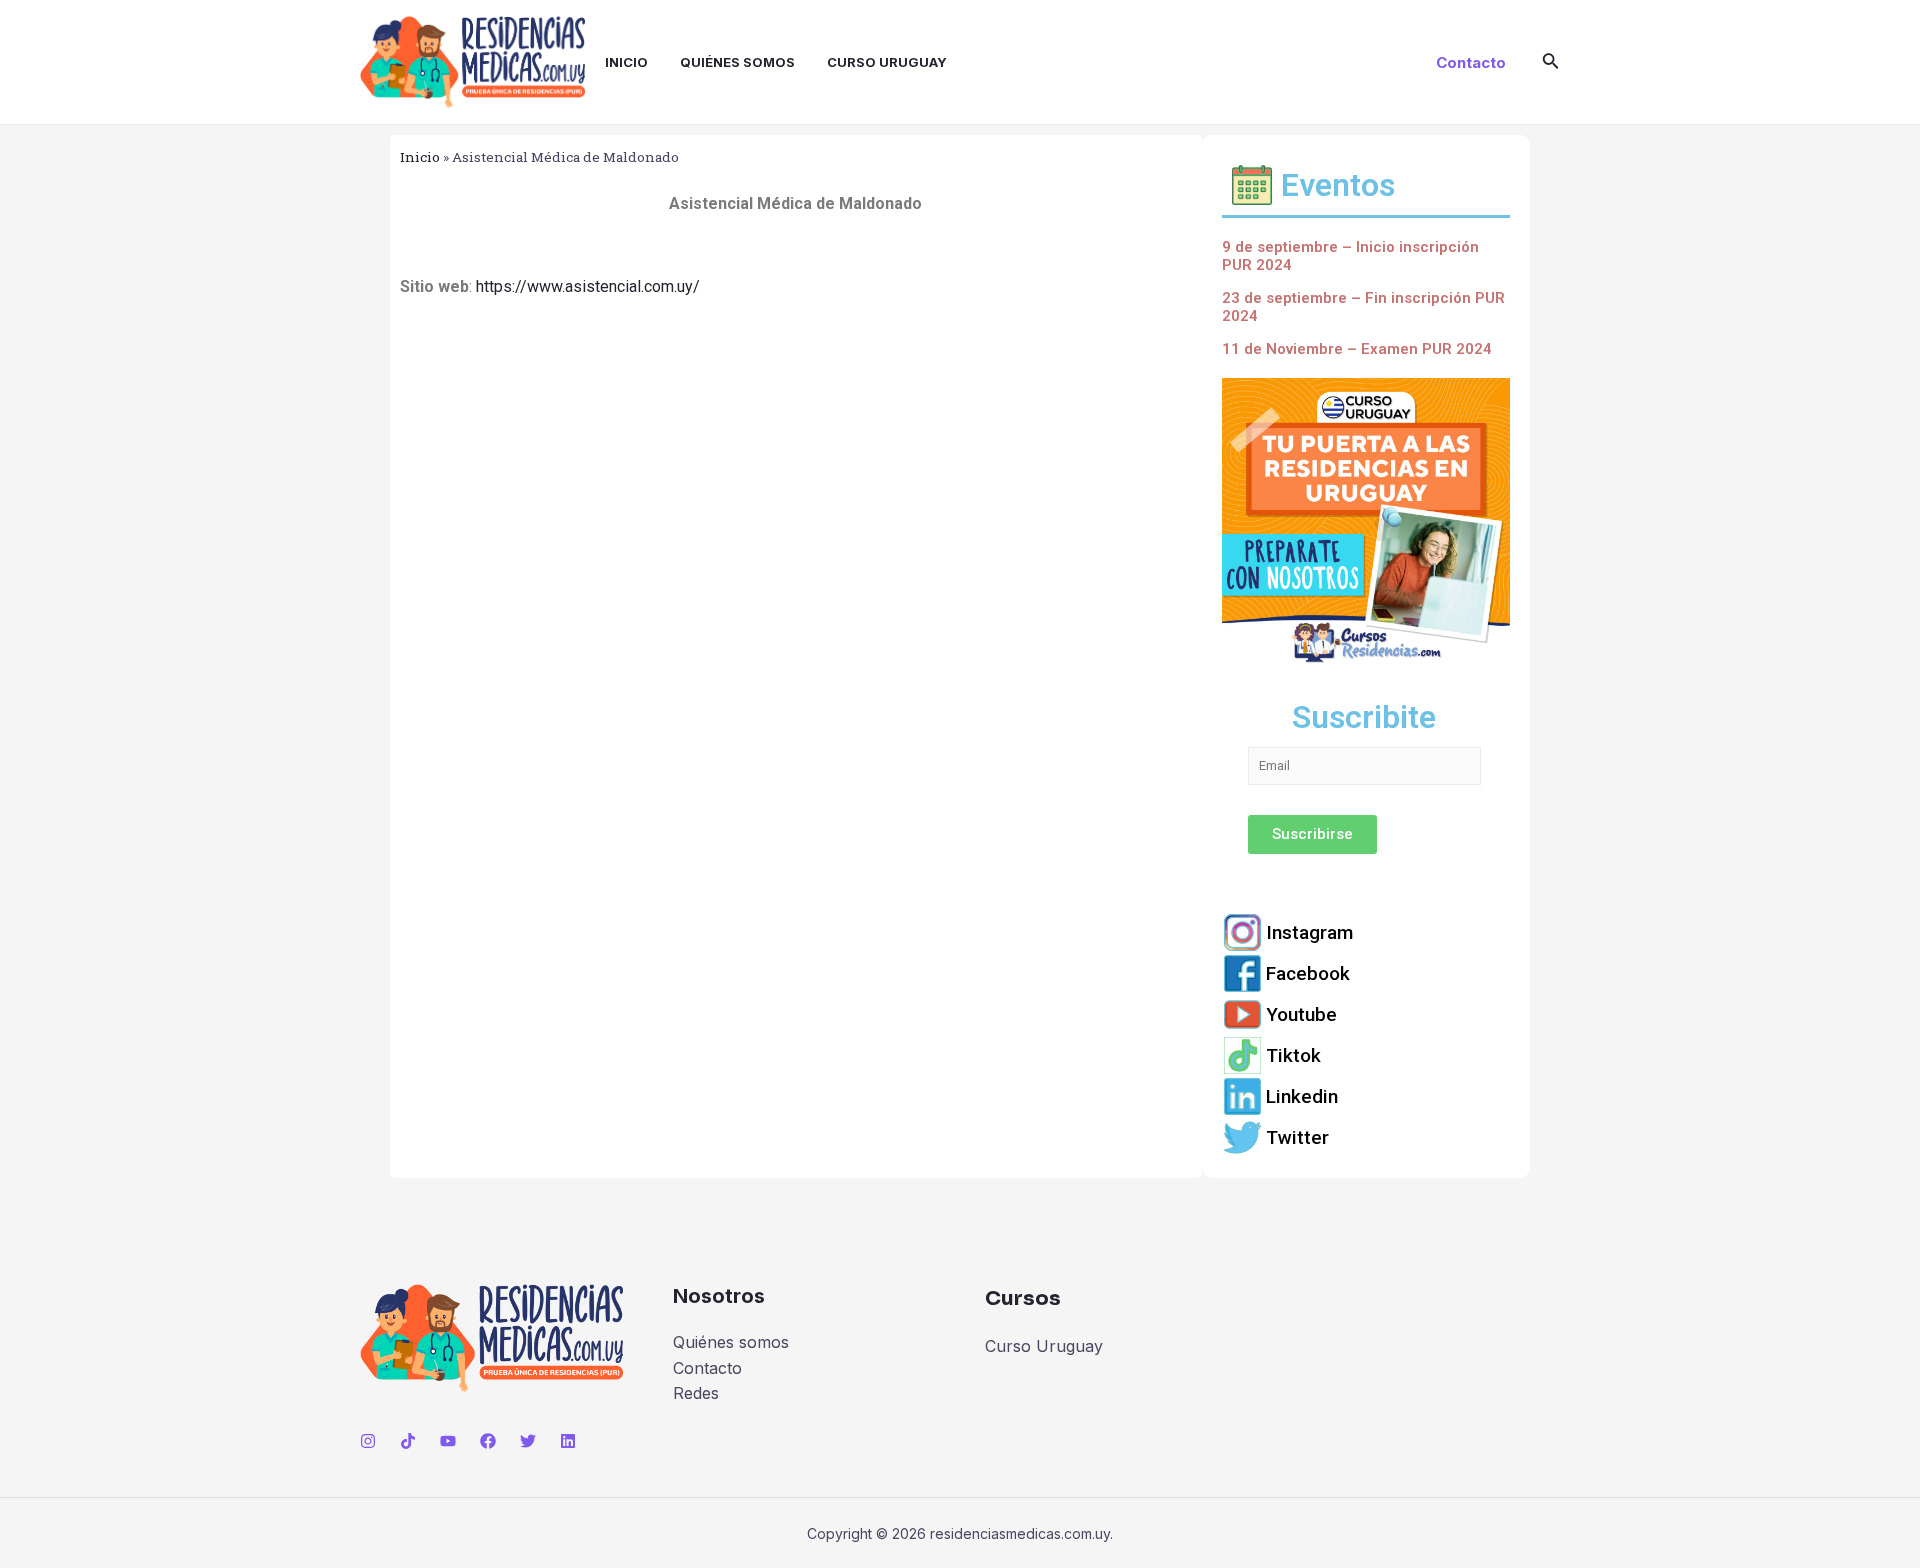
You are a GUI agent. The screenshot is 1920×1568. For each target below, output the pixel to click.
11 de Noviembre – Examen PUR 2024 (1357, 349)
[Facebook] (1366, 973)
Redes (696, 1393)
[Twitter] (1366, 1137)
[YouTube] (448, 1441)
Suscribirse (1312, 834)
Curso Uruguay (887, 62)
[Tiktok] (1366, 1055)
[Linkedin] (1366, 1096)
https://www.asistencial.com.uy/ (588, 286)
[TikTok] (408, 1441)
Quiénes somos (737, 62)
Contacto (707, 1368)
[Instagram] (1366, 932)
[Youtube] (1366, 1014)
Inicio (626, 62)
